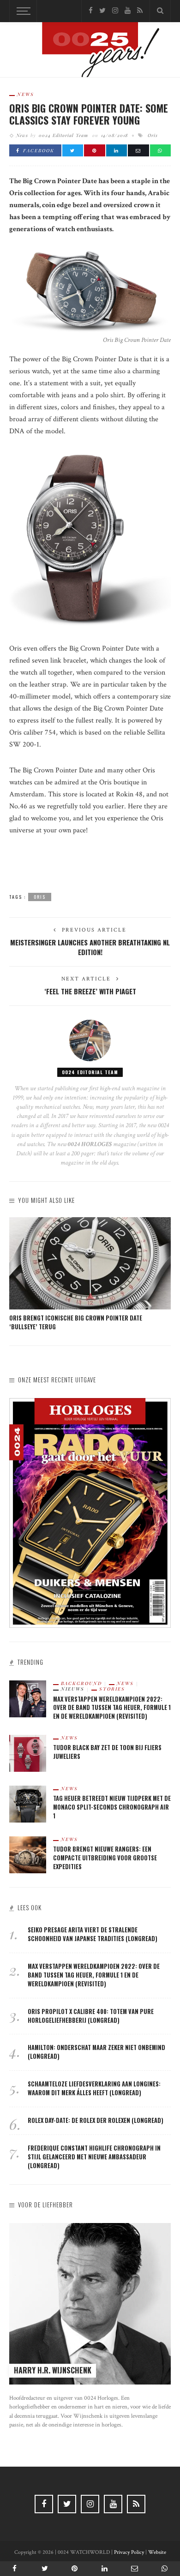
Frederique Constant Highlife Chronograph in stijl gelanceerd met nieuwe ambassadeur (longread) (94, 2157)
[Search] (160, 11)
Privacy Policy (129, 2552)
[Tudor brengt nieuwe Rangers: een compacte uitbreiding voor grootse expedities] (28, 1855)
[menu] (22, 11)
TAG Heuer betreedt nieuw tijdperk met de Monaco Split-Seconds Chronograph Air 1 (112, 1807)
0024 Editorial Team (63, 135)
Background (81, 1683)
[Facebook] (91, 11)
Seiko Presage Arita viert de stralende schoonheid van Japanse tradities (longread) (93, 1934)
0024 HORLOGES (90, 1144)
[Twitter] (102, 11)
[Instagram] (115, 11)
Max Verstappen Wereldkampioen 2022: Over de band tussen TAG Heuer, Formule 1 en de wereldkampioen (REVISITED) (112, 1708)
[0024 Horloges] (90, 51)
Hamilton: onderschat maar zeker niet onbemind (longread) (96, 2052)
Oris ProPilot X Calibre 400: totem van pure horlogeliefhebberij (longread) (91, 2016)
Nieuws (73, 1689)
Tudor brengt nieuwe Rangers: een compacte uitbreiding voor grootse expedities (105, 1858)
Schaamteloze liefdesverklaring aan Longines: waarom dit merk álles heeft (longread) (94, 2088)
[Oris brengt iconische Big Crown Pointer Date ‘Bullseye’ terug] (90, 1263)
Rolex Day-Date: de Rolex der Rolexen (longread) (96, 2120)
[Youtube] (128, 11)
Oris (153, 135)
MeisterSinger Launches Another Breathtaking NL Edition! (90, 947)
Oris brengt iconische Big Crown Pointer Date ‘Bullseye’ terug (76, 1322)
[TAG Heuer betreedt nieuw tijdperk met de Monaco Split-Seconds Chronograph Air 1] (28, 1804)
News (26, 94)
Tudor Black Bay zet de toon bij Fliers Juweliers (107, 1752)
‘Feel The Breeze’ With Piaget (90, 991)
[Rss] (140, 11)
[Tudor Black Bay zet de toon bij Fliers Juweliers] (28, 1753)
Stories (112, 1689)
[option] (90, 1274)
